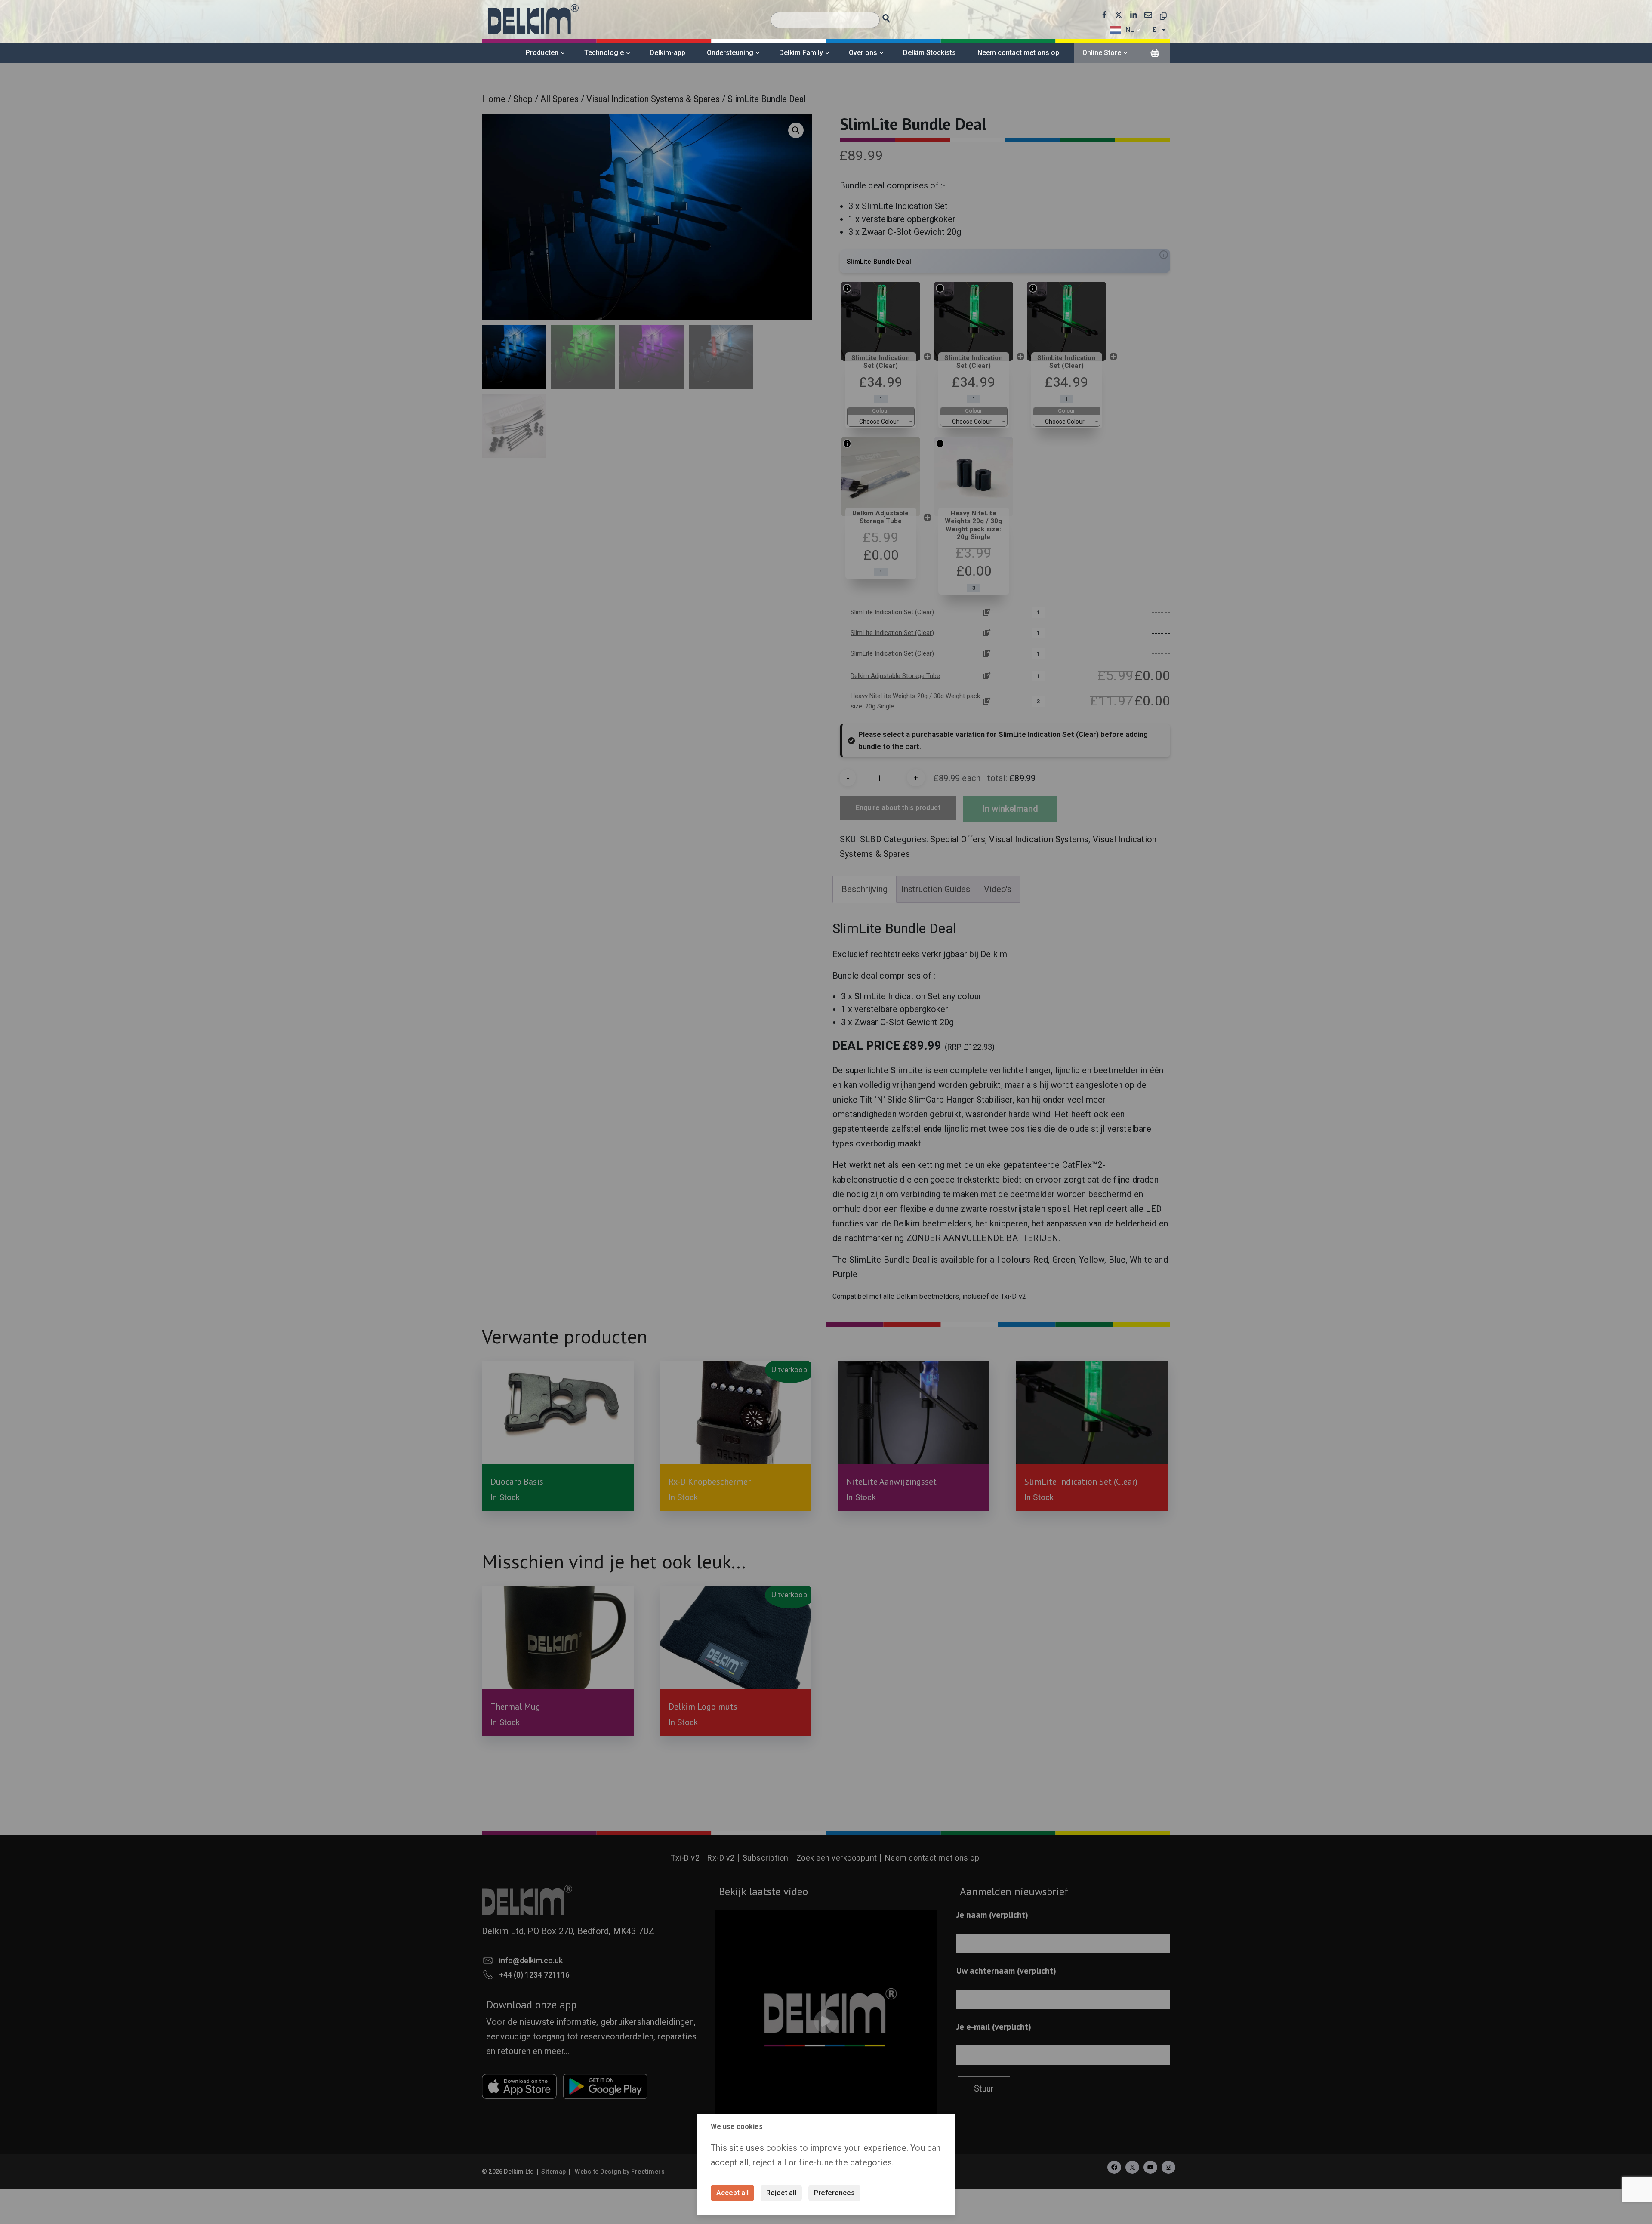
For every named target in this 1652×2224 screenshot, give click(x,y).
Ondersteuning (730, 53)
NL (1130, 29)
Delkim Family (801, 53)
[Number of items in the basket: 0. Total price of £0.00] (1155, 53)
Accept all (732, 2193)
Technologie (604, 53)
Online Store (1102, 53)
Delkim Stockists (929, 53)
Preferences (834, 2193)
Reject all (781, 2193)
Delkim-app (667, 53)
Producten (542, 53)
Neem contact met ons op (1018, 53)
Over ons (863, 53)
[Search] (894, 16)
